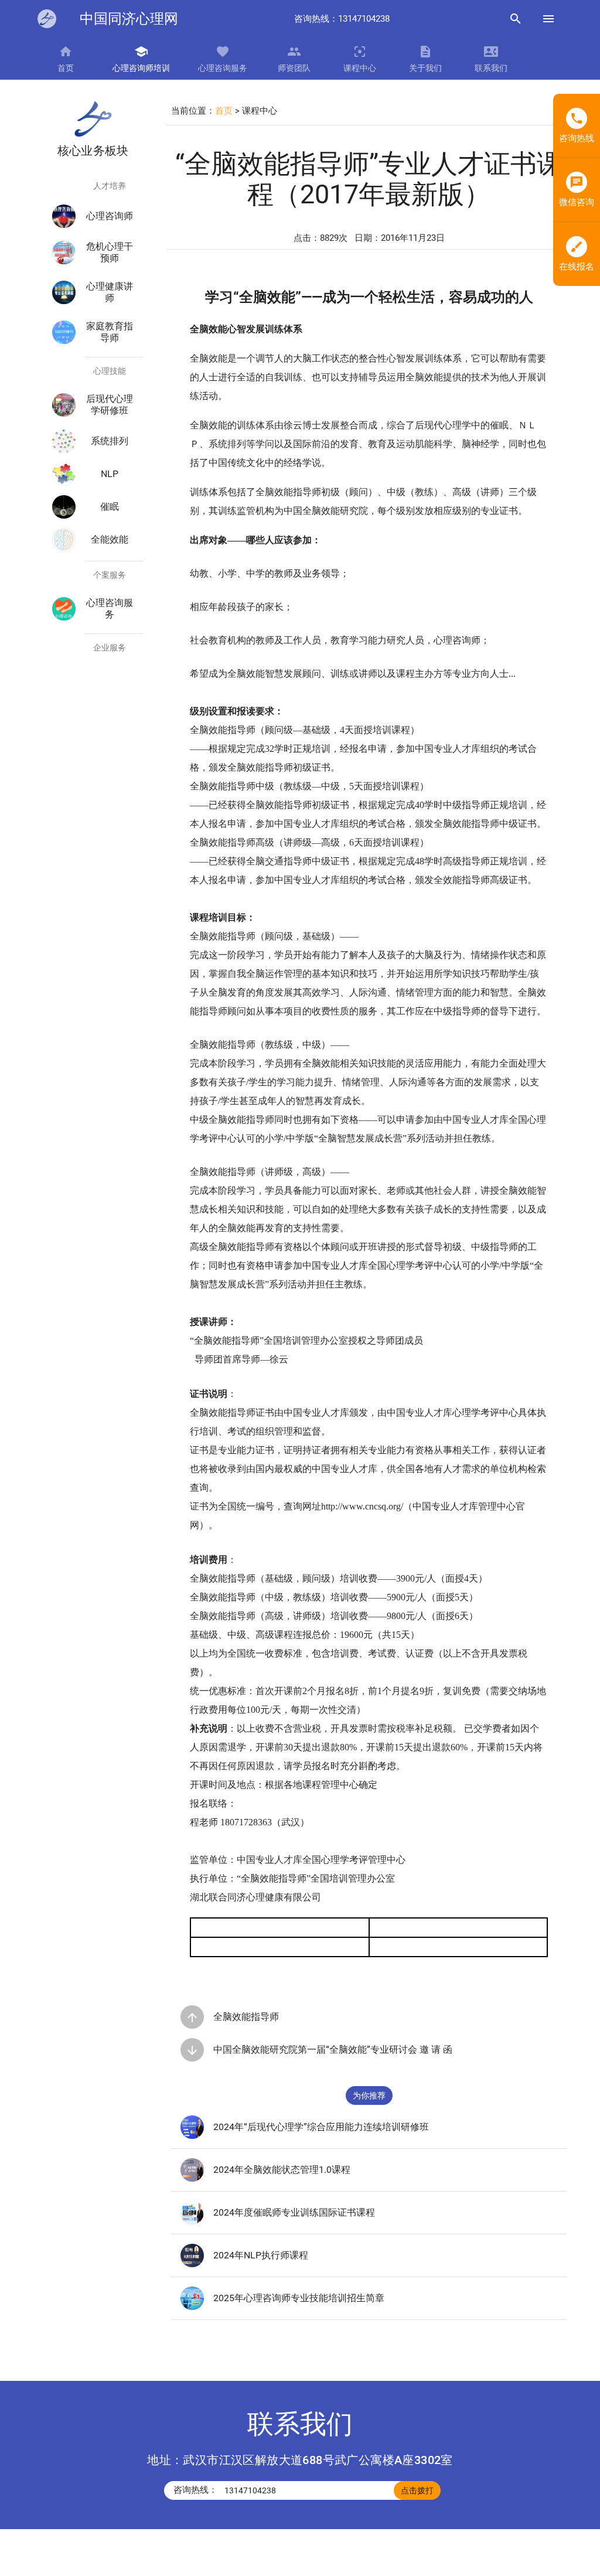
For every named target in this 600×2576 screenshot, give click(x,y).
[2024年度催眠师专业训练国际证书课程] (192, 2221)
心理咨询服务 (223, 68)
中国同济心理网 (129, 19)
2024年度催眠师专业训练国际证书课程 (294, 2212)
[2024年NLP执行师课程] (192, 2264)
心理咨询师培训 (141, 68)
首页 (66, 68)
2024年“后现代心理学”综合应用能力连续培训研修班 (321, 2127)
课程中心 (360, 68)
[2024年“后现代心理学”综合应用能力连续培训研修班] (192, 2136)
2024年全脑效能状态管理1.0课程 (282, 2170)
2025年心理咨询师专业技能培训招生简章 (299, 2298)
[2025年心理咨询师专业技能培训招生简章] (192, 2307)
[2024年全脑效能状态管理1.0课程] (192, 2179)
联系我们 (491, 68)
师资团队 (294, 68)
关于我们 (425, 68)
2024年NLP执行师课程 (261, 2255)
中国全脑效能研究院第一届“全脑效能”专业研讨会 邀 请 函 (333, 2049)
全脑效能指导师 (246, 2017)
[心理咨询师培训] (47, 19)
